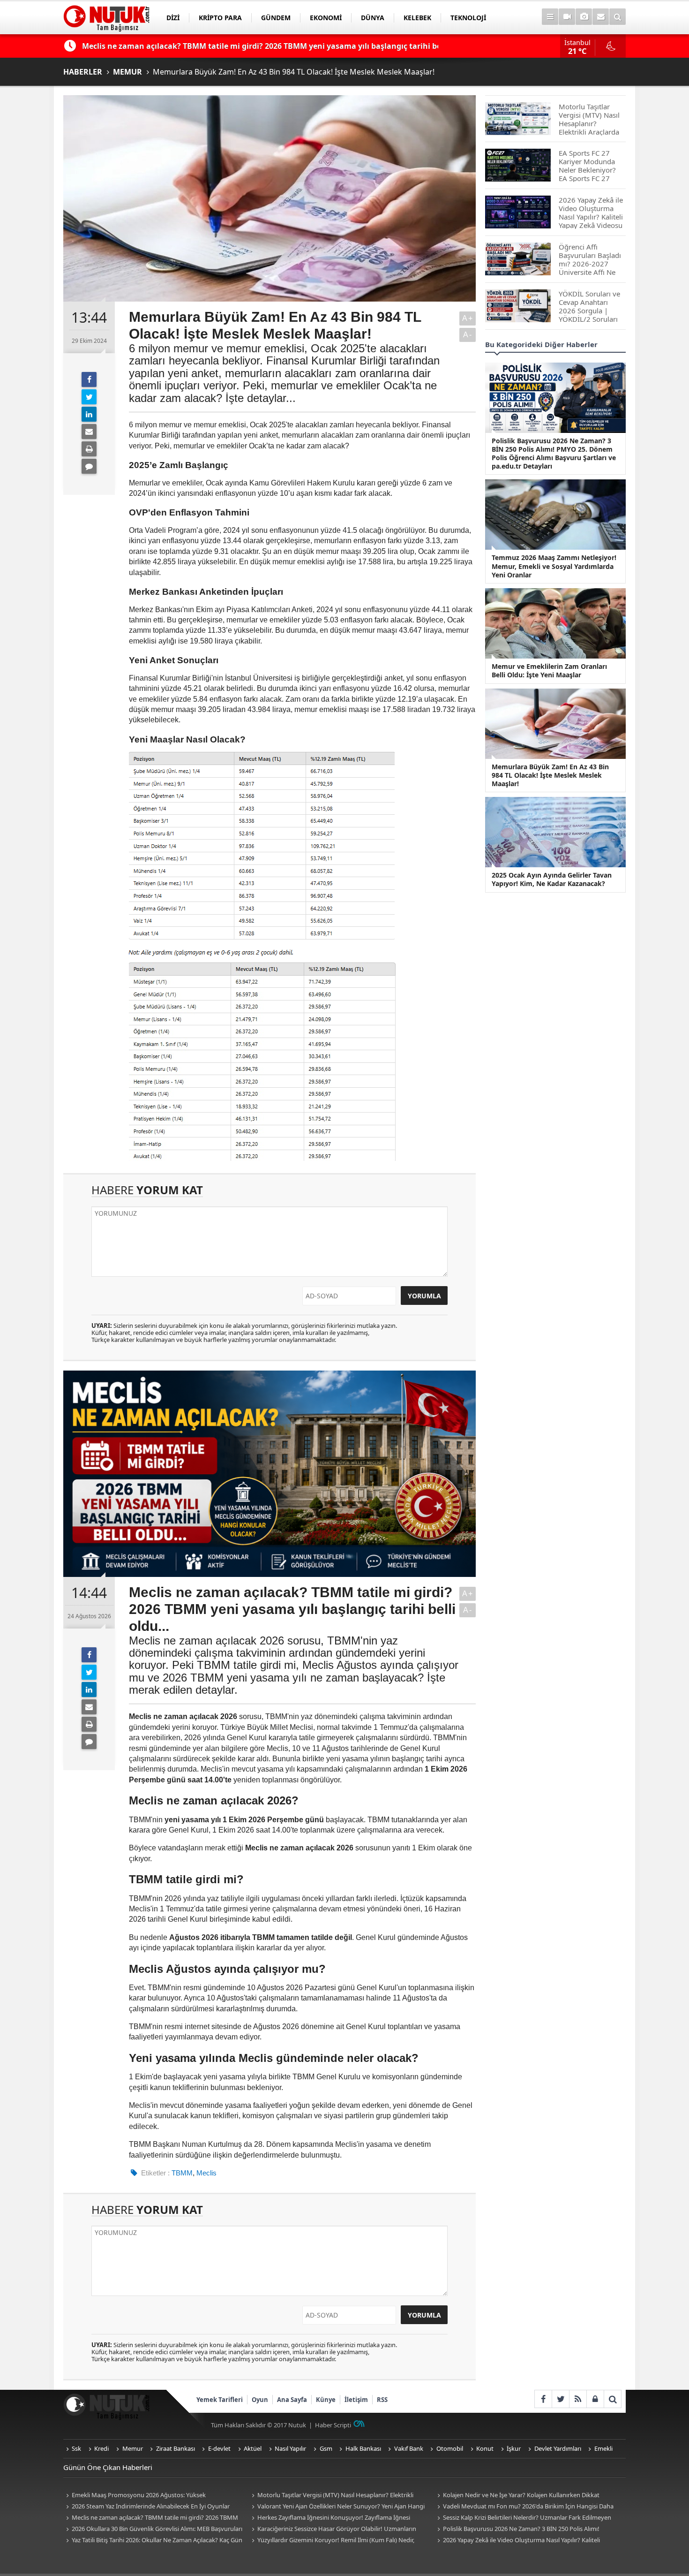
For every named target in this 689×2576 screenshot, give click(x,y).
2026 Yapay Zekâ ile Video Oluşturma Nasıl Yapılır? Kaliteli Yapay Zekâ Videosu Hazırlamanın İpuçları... (517, 2541)
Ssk (76, 2448)
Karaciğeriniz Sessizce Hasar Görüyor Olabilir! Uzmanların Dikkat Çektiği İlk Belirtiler (333, 2529)
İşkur (514, 2448)
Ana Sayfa (292, 2400)
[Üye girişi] (595, 2399)
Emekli (603, 2448)
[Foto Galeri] (584, 17)
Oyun (260, 2400)
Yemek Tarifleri (220, 2400)
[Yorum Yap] (89, 466)
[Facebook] (89, 379)
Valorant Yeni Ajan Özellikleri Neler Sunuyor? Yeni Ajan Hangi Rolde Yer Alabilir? (337, 2507)
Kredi (101, 2448)
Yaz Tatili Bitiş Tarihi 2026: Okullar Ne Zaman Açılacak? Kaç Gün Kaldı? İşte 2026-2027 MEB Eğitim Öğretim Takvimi (153, 2541)
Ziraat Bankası (176, 2448)
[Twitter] (89, 397)
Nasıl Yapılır (290, 2448)
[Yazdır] (89, 449)
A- (468, 335)
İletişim (356, 2400)
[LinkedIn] (89, 414)
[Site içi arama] (618, 17)
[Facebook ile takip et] (543, 2399)
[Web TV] (567, 17)
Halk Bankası (363, 2448)
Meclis (206, 2173)
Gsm (326, 2448)
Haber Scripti (333, 2425)
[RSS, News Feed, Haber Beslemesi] (578, 2399)
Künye (326, 2400)
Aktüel (253, 2448)
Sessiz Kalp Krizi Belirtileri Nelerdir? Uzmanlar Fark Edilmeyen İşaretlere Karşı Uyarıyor (523, 2518)
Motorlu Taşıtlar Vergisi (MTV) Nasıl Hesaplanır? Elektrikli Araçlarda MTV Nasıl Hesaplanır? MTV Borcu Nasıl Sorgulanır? (334, 2496)
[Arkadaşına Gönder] (89, 432)
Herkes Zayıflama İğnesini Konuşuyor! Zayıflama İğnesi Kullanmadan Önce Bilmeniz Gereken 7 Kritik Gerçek (330, 2518)
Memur (133, 2448)
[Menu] (550, 17)
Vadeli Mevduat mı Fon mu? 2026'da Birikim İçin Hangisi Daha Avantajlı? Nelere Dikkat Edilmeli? (524, 2507)
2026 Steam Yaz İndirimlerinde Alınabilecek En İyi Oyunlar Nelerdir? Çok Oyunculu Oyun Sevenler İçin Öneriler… (146, 2507)
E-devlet (219, 2448)
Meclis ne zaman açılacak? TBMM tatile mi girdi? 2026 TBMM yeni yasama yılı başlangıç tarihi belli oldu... (151, 2518)
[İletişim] (601, 17)
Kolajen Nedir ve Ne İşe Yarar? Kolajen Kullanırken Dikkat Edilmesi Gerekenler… (517, 2496)
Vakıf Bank (409, 2448)
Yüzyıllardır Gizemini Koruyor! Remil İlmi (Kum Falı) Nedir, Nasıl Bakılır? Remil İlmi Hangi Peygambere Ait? (332, 2541)
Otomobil (450, 2448)
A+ (468, 318)
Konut (485, 2448)
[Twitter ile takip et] (560, 2399)
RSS (382, 2400)
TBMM (182, 2173)
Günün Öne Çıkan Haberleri (108, 2467)
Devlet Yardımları (558, 2448)
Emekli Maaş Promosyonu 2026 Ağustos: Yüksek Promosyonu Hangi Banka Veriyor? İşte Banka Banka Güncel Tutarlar (147, 2496)
